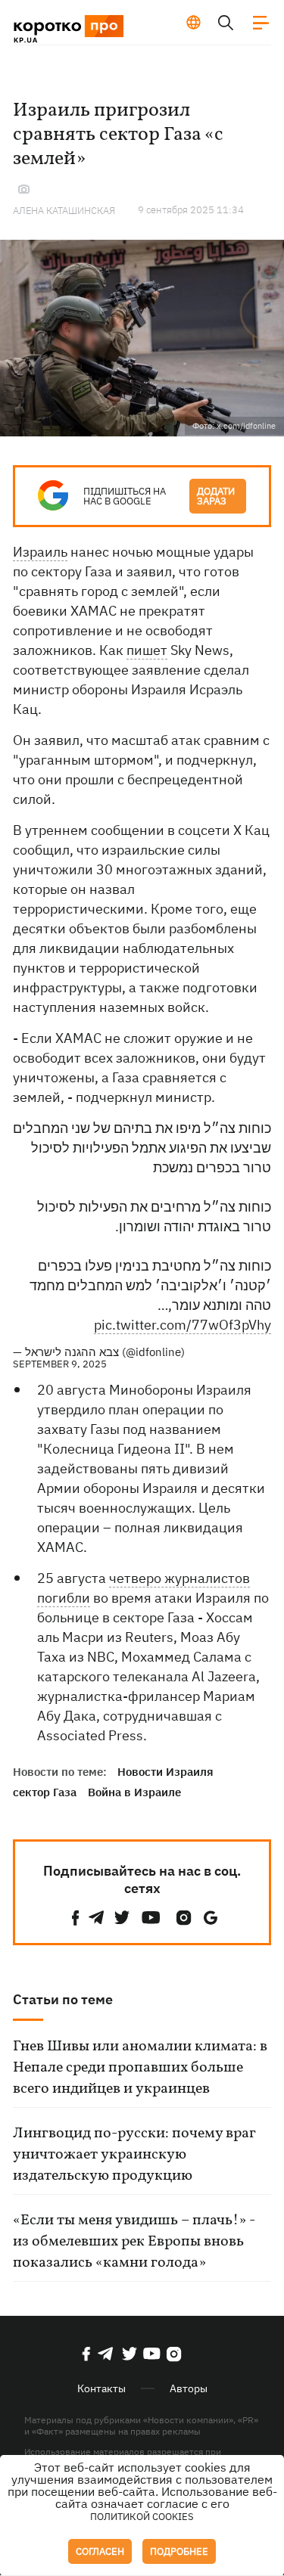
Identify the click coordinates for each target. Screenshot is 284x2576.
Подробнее (179, 2551)
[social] (76, 1918)
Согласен (100, 2551)
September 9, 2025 (60, 1364)
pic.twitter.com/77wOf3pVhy (183, 1325)
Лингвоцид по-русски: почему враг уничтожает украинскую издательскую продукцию (134, 2155)
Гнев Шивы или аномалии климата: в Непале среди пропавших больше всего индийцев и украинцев (140, 2068)
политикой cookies (142, 2517)
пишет (147, 650)
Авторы (189, 2388)
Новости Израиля (165, 1772)
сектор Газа (45, 1792)
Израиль (40, 552)
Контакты (101, 2388)
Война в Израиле (134, 1792)
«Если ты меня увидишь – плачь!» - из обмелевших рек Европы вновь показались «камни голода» (134, 2242)
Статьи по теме (63, 1999)
